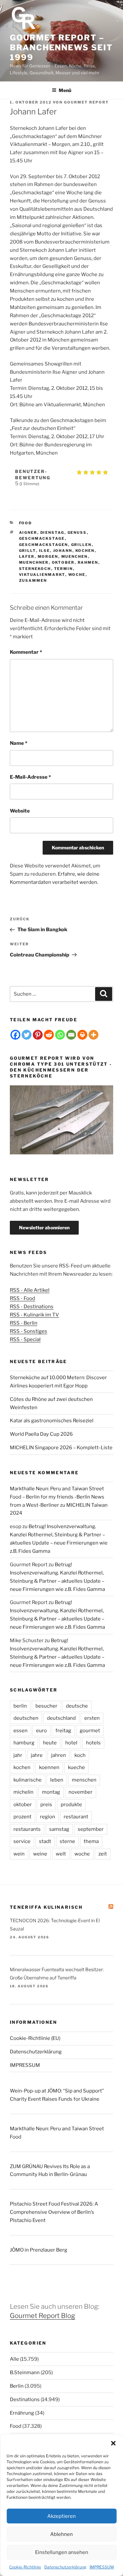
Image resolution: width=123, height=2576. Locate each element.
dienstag (52, 532)
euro (41, 1731)
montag (51, 1792)
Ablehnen (61, 2534)
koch (80, 1755)
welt (61, 1854)
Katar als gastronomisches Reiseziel (52, 1421)
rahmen (88, 562)
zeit (103, 1854)
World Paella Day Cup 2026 (41, 1434)
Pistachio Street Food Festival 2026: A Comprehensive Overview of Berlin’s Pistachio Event (54, 2212)
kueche (76, 1767)
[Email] (71, 1035)
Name (19, 743)
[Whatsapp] (60, 1035)
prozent (22, 1817)
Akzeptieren (61, 2516)
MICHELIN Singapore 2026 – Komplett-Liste (61, 1448)
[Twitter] (27, 1035)
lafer (27, 556)
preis (46, 1805)
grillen (82, 545)
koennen (49, 1767)
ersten (92, 1718)
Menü (65, 90)
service (22, 1841)
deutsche (77, 1706)
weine (40, 1854)
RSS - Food (22, 1298)
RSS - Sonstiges (29, 1331)
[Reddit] (49, 1035)
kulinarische (28, 1780)
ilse (45, 551)
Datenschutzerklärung (65, 2567)
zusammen (33, 580)
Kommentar (26, 652)
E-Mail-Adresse (30, 777)
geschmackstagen (44, 545)
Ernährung (22, 2413)
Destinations (25, 2399)
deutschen (26, 1718)
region (48, 1817)
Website (20, 811)
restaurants (27, 1829)
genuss (77, 532)
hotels (93, 1743)
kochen (85, 551)
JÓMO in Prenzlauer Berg (39, 2250)
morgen (48, 556)
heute (50, 1743)
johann (63, 551)
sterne (67, 1841)
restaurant (76, 1817)
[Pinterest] (38, 1035)
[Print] (82, 1035)
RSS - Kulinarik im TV (34, 1315)
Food (26, 523)
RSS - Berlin (24, 1323)
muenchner (34, 562)
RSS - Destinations (32, 1307)
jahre (37, 1755)
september (91, 1829)
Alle (14, 2359)
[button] (113, 2443)
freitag (63, 1731)
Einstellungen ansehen (62, 2552)
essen (20, 1731)
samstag (59, 1829)
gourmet (90, 1731)
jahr (18, 1755)
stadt (45, 1841)
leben (57, 1780)
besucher (46, 1706)
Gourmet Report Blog (42, 2316)
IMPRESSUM (102, 2567)
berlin (20, 1706)
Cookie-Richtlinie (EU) (35, 2038)
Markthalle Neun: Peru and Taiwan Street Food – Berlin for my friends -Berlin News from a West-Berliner (57, 1497)
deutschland (61, 1718)
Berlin (17, 2386)
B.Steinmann (25, 2373)
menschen (84, 1780)
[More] (93, 1035)
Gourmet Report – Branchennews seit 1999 (61, 47)
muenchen (75, 556)
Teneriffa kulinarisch (46, 1907)
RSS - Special (25, 1339)
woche (77, 575)
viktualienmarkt (42, 575)
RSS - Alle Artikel (30, 1290)
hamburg (24, 1743)
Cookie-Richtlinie (25, 2567)
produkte (71, 1805)
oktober (63, 562)
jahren (59, 1755)
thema (91, 1841)
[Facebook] (15, 1035)
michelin (23, 1792)
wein (19, 1854)
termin (64, 569)
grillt (28, 551)
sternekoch (35, 569)
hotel (71, 1743)
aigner (28, 532)
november (81, 1792)
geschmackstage (42, 538)
